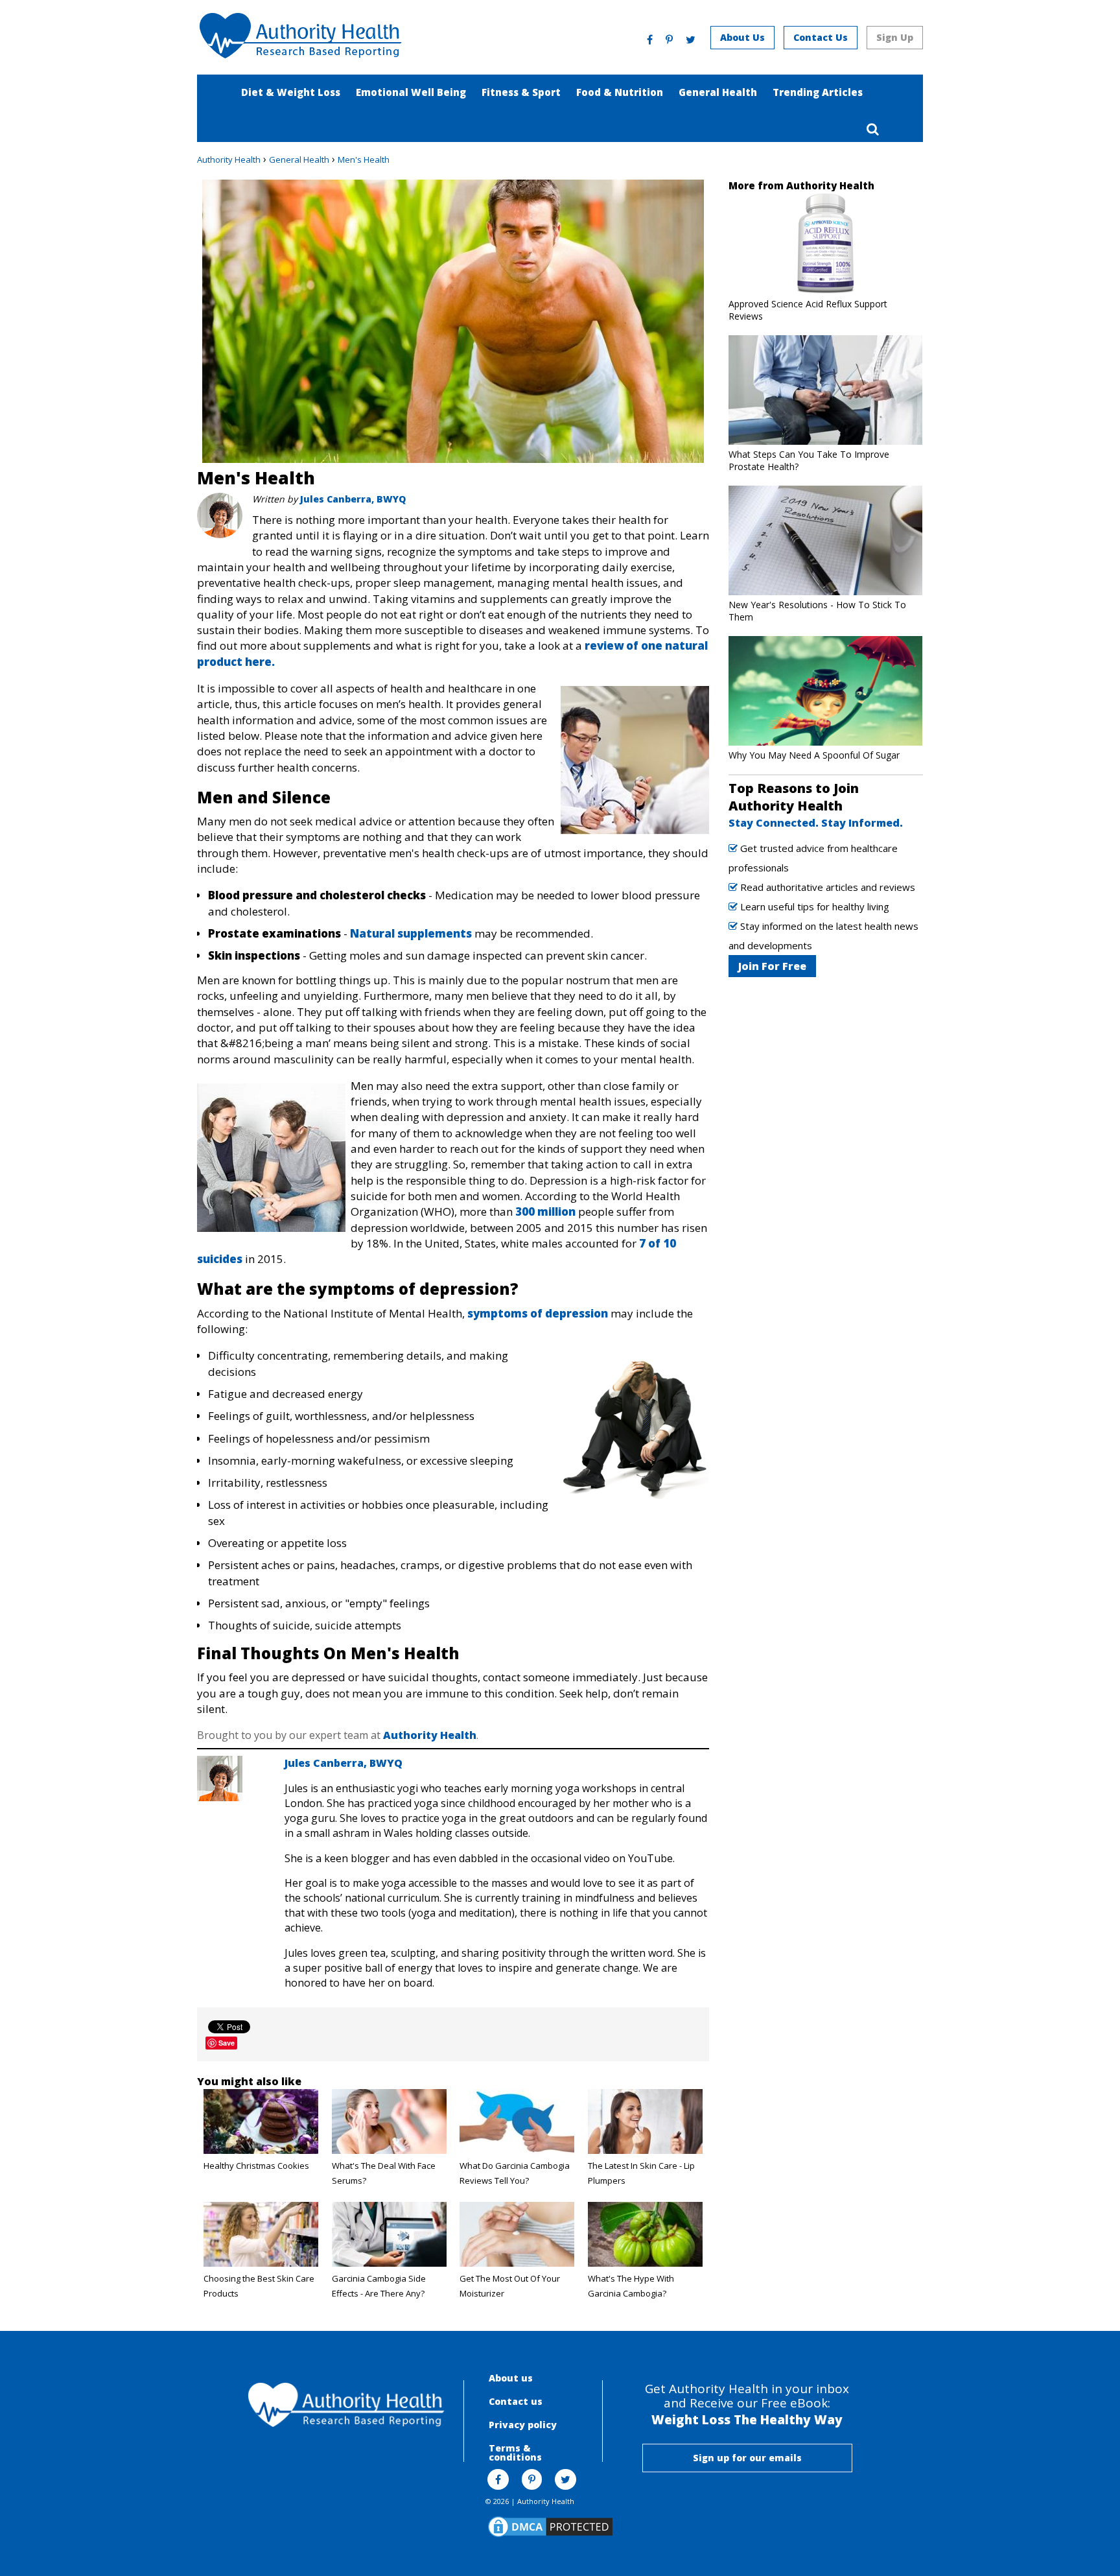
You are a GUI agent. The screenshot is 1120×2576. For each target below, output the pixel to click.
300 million (545, 1211)
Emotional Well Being (411, 92)
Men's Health (364, 160)
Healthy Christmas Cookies (256, 2166)
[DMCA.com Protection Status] (550, 2536)
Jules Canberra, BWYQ (353, 499)
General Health (718, 92)
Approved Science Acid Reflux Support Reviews (808, 310)
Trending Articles (818, 92)
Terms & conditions (515, 2452)
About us (511, 2378)
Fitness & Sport (521, 92)
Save (227, 2043)
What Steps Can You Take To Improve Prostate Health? (809, 460)
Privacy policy (523, 2425)
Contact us (516, 2401)
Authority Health (229, 160)
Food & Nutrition (620, 92)
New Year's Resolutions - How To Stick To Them (817, 611)
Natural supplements (411, 933)
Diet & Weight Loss (291, 92)
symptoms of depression (538, 1313)
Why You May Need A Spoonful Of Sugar (814, 755)
